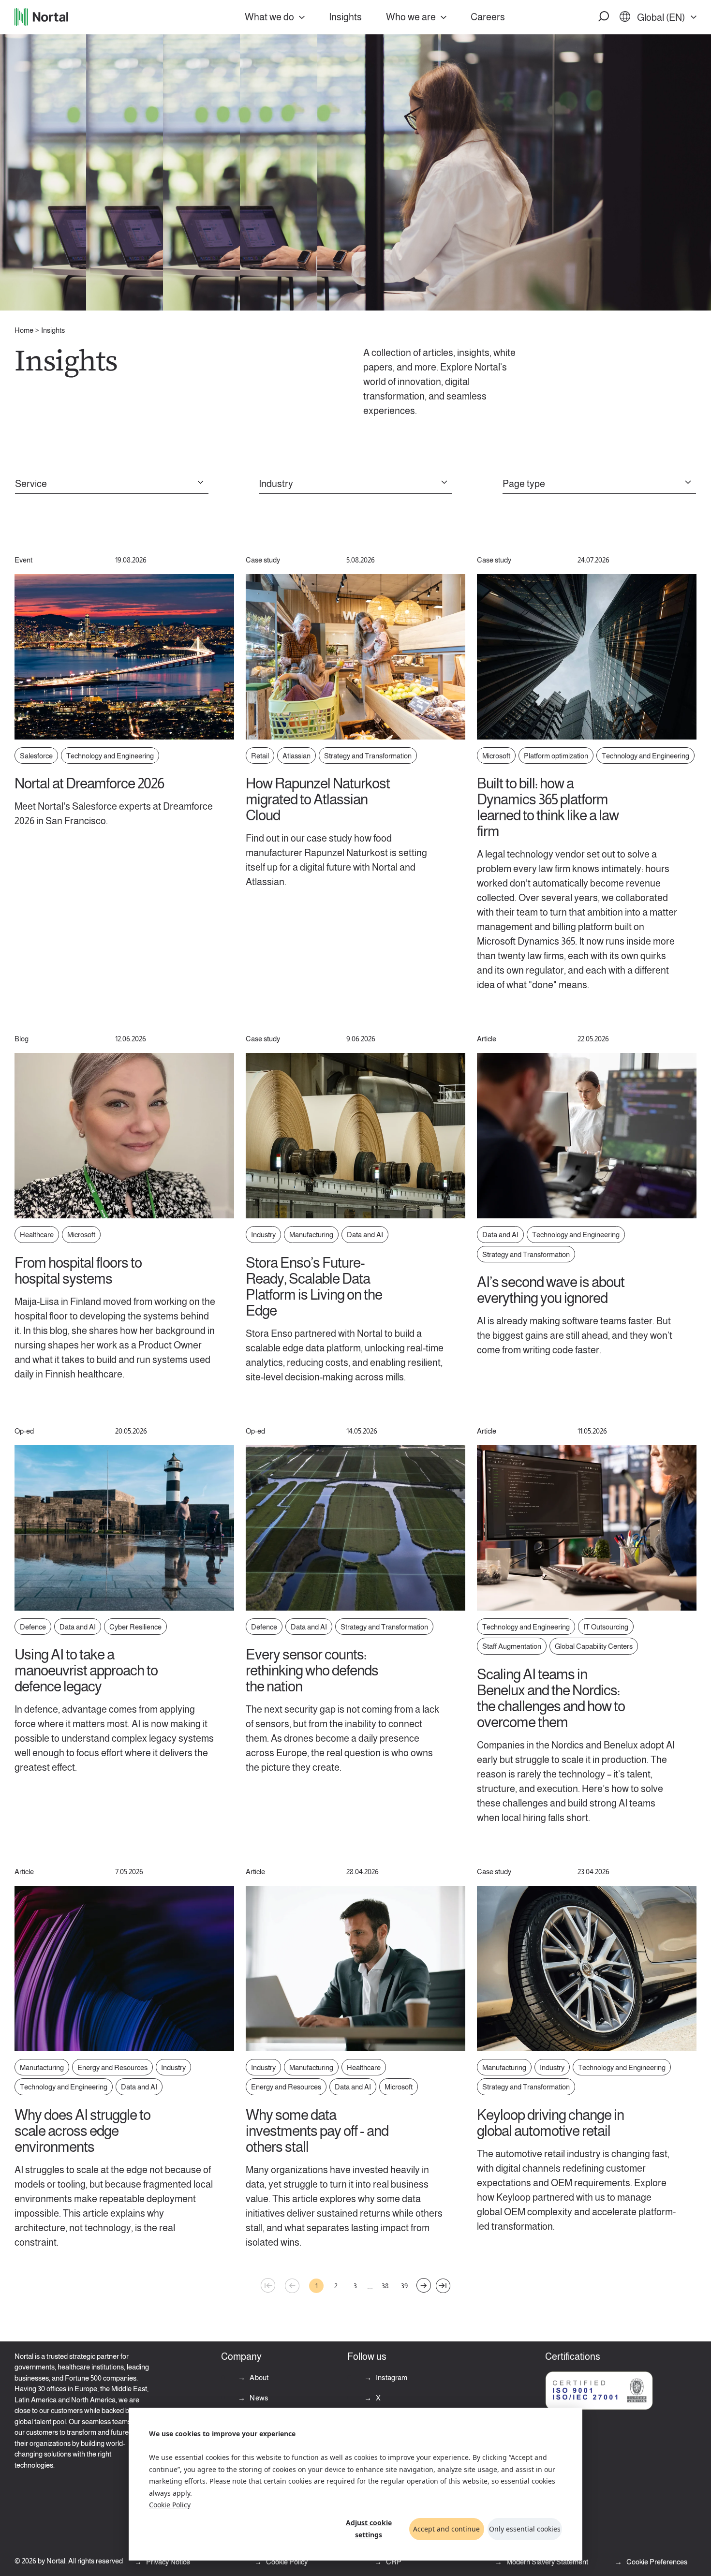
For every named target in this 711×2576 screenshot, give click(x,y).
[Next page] (424, 2285)
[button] (604, 17)
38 (385, 2286)
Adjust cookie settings (369, 2529)
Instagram (391, 2377)
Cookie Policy (170, 2505)
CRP (393, 2562)
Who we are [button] (411, 17)
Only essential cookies (525, 2529)
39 (404, 2286)
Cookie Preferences (657, 2562)
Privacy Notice (167, 2562)
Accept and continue (446, 2529)
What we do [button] (269, 17)
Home (24, 330)
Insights (345, 17)
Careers (488, 17)
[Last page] (443, 2286)
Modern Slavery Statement (547, 2562)
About (258, 2377)
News (258, 2398)
